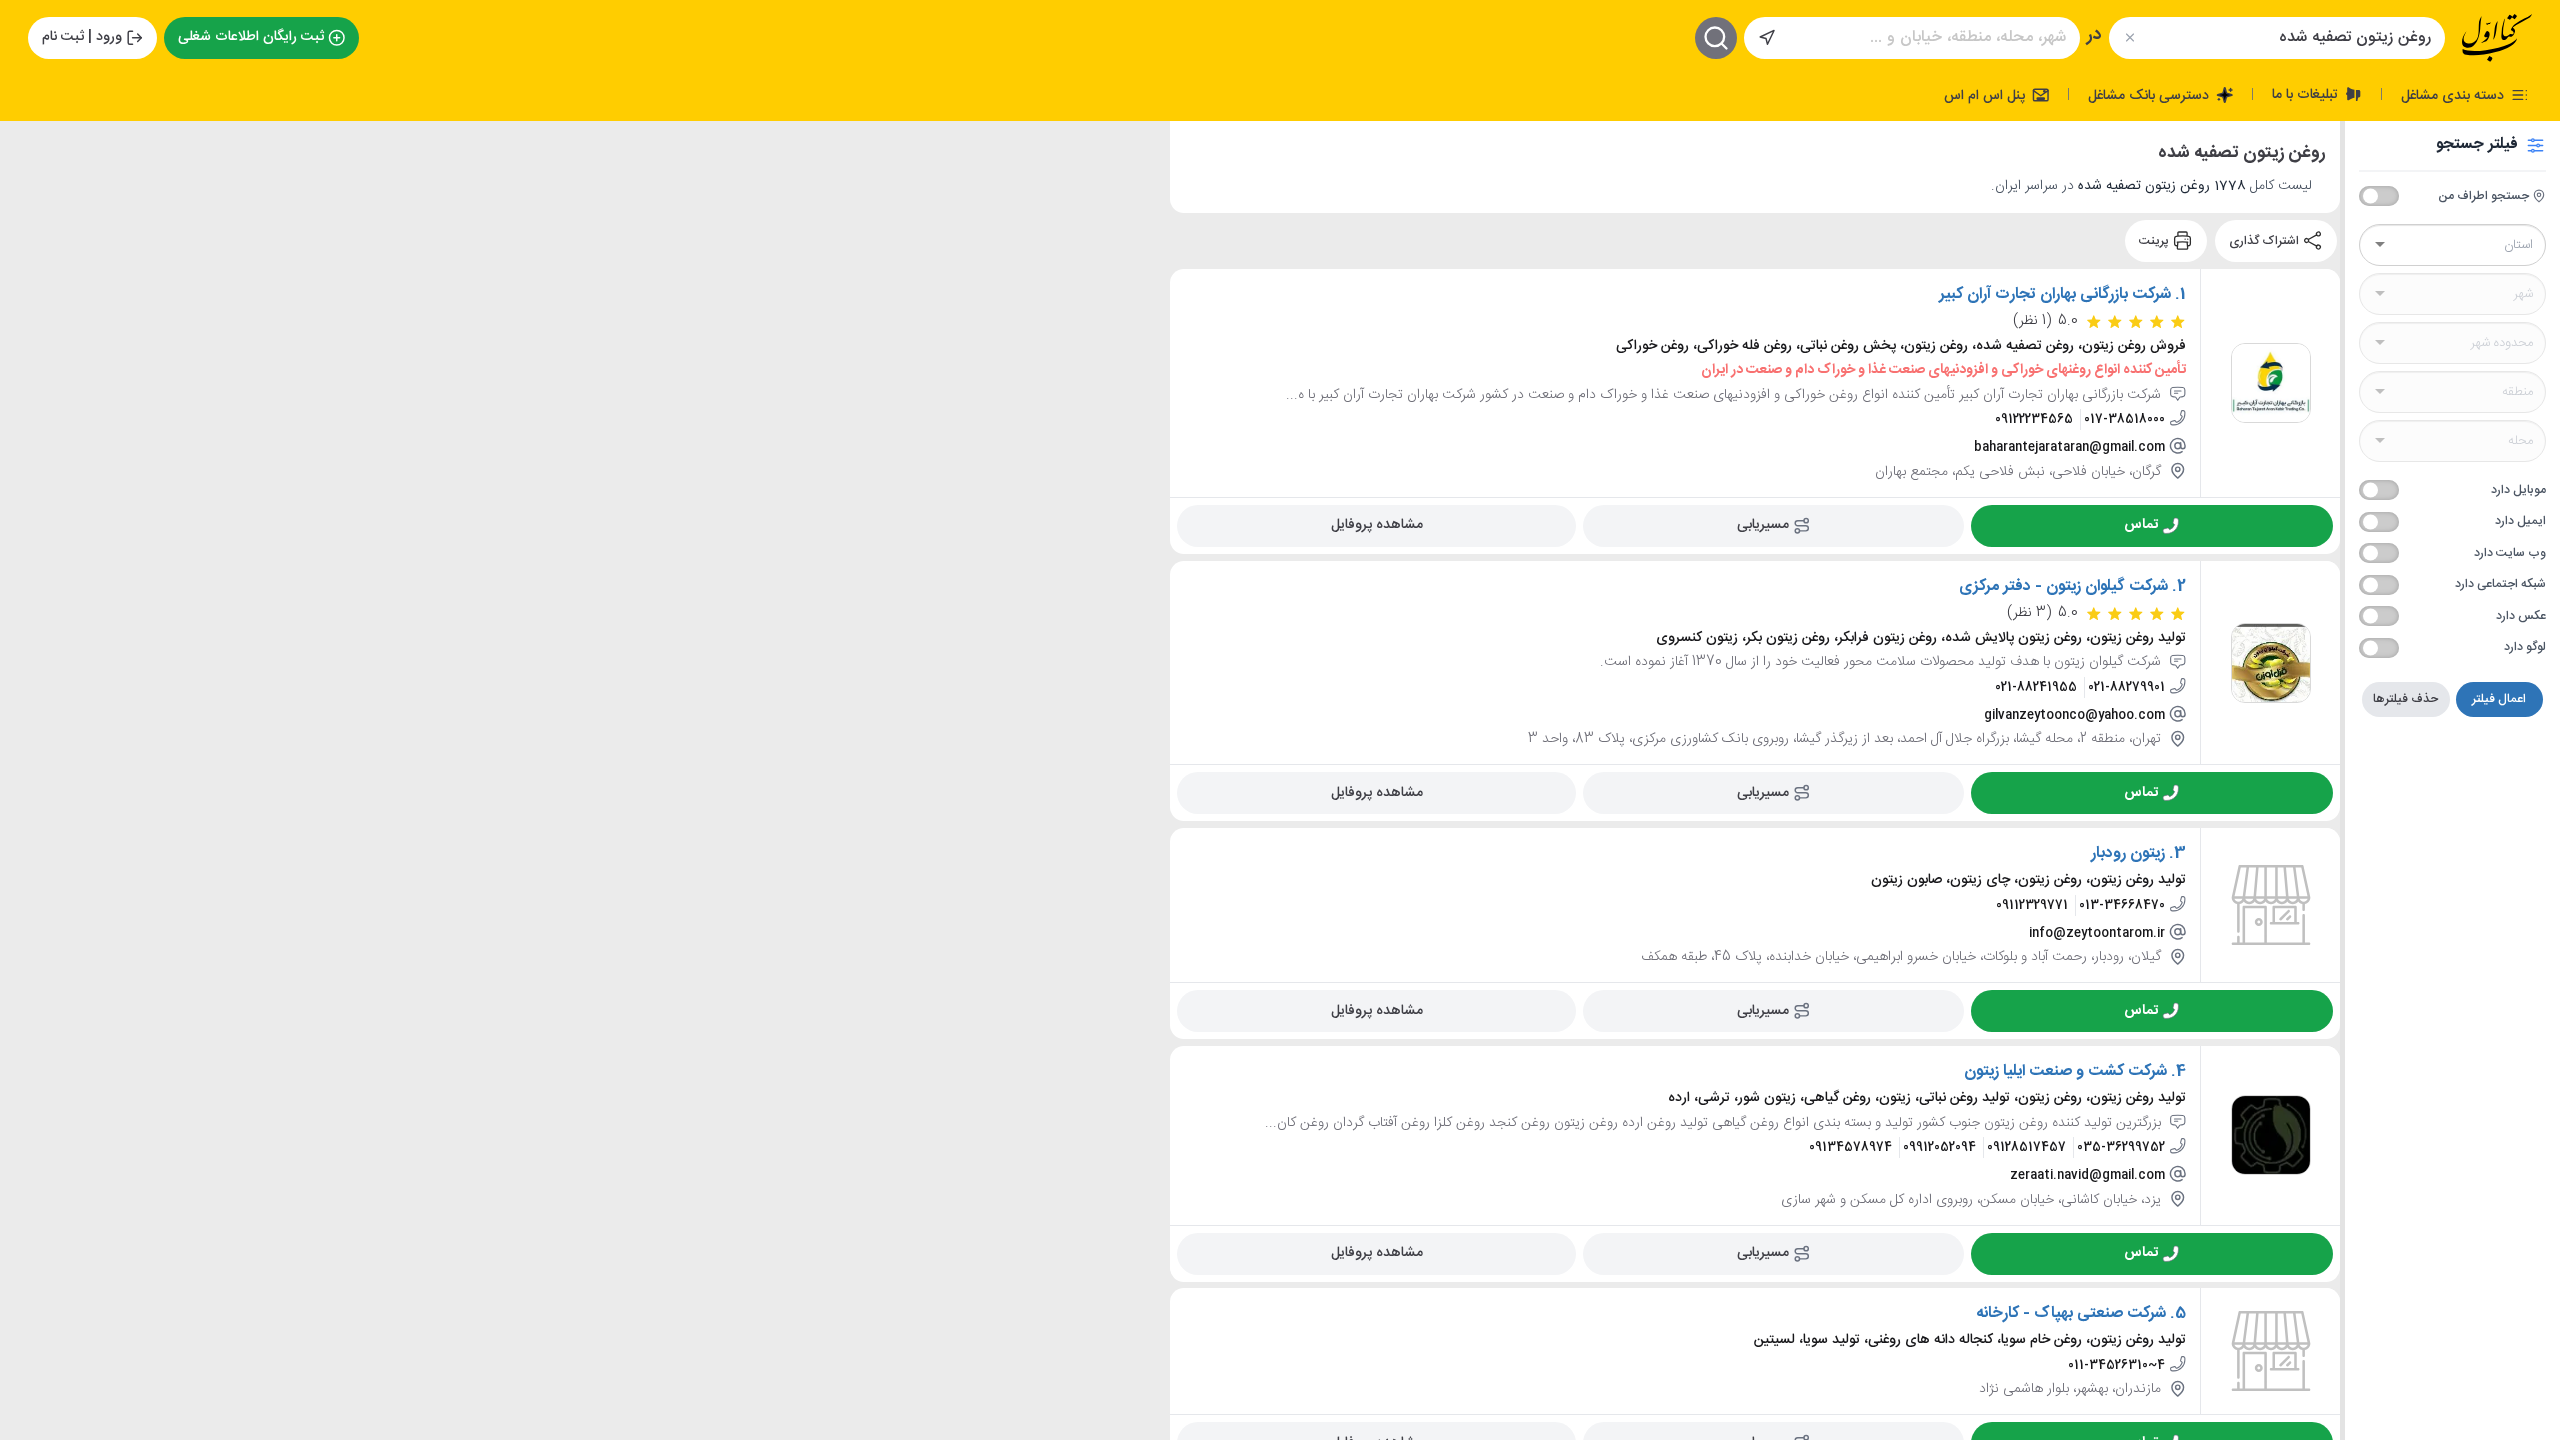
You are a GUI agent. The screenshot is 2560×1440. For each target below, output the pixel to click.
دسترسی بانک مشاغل (2150, 95)
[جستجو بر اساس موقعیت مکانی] (1767, 38)
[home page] (2497, 38)
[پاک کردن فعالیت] (2129, 37)
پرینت (2155, 241)
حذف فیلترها (2405, 699)
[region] (585, 780)
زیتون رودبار (2128, 853)
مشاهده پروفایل (1377, 524)
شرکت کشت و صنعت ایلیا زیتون (2065, 1071)
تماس (2141, 524)
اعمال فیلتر (2499, 699)
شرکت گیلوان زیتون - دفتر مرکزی (2063, 586)
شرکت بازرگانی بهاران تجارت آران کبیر (2055, 294)
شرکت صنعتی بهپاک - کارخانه (2071, 1313)
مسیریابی (1763, 524)
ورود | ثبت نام (82, 37)
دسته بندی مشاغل (2454, 95)
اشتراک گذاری (2265, 241)
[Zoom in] (31, 151)
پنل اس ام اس (1986, 95)
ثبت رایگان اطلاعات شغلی (251, 37)
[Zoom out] (31, 191)
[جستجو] (1716, 38)
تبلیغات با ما (2307, 94)
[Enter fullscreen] (31, 241)
